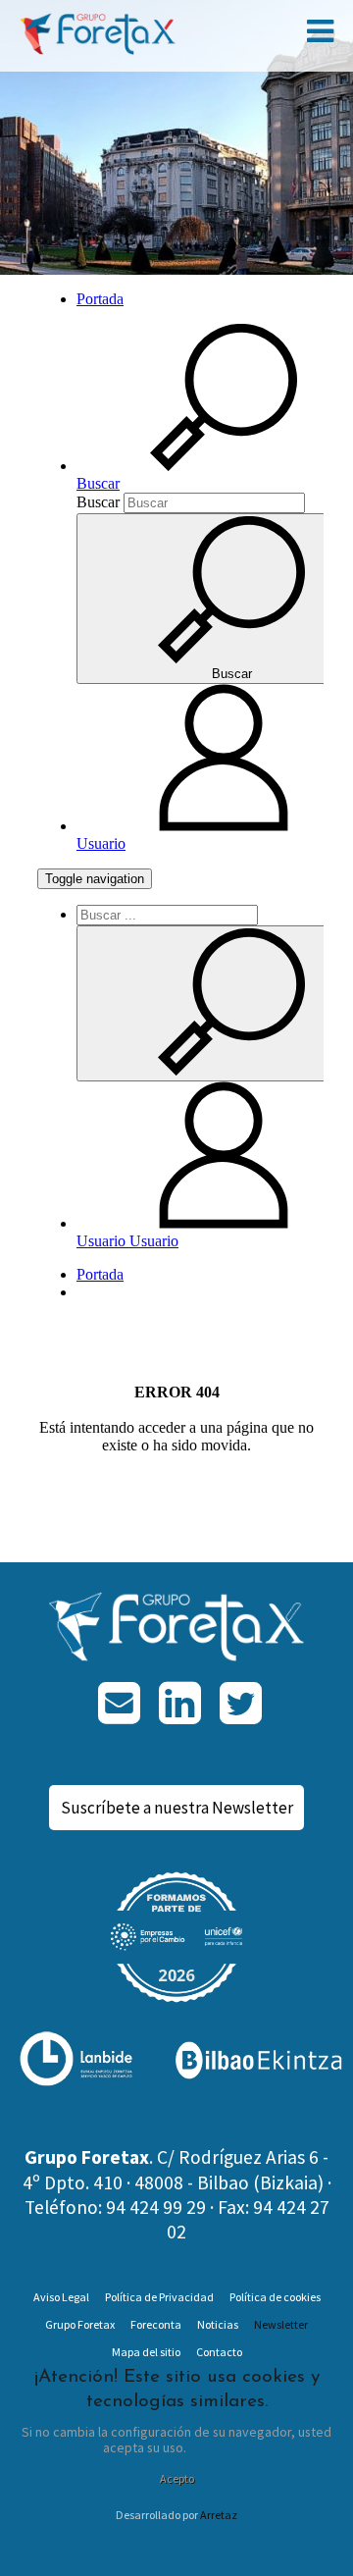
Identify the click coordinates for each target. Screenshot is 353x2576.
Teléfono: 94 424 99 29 (115, 2207)
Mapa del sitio (146, 2352)
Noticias (218, 2324)
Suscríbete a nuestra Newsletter (177, 1808)
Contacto (219, 2352)
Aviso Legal (61, 2297)
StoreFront (108, 33)
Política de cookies (275, 2297)
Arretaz (219, 2515)
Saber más (220, 2447)
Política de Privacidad (159, 2297)
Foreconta (156, 2324)
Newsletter (281, 2324)
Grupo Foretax (80, 2324)
